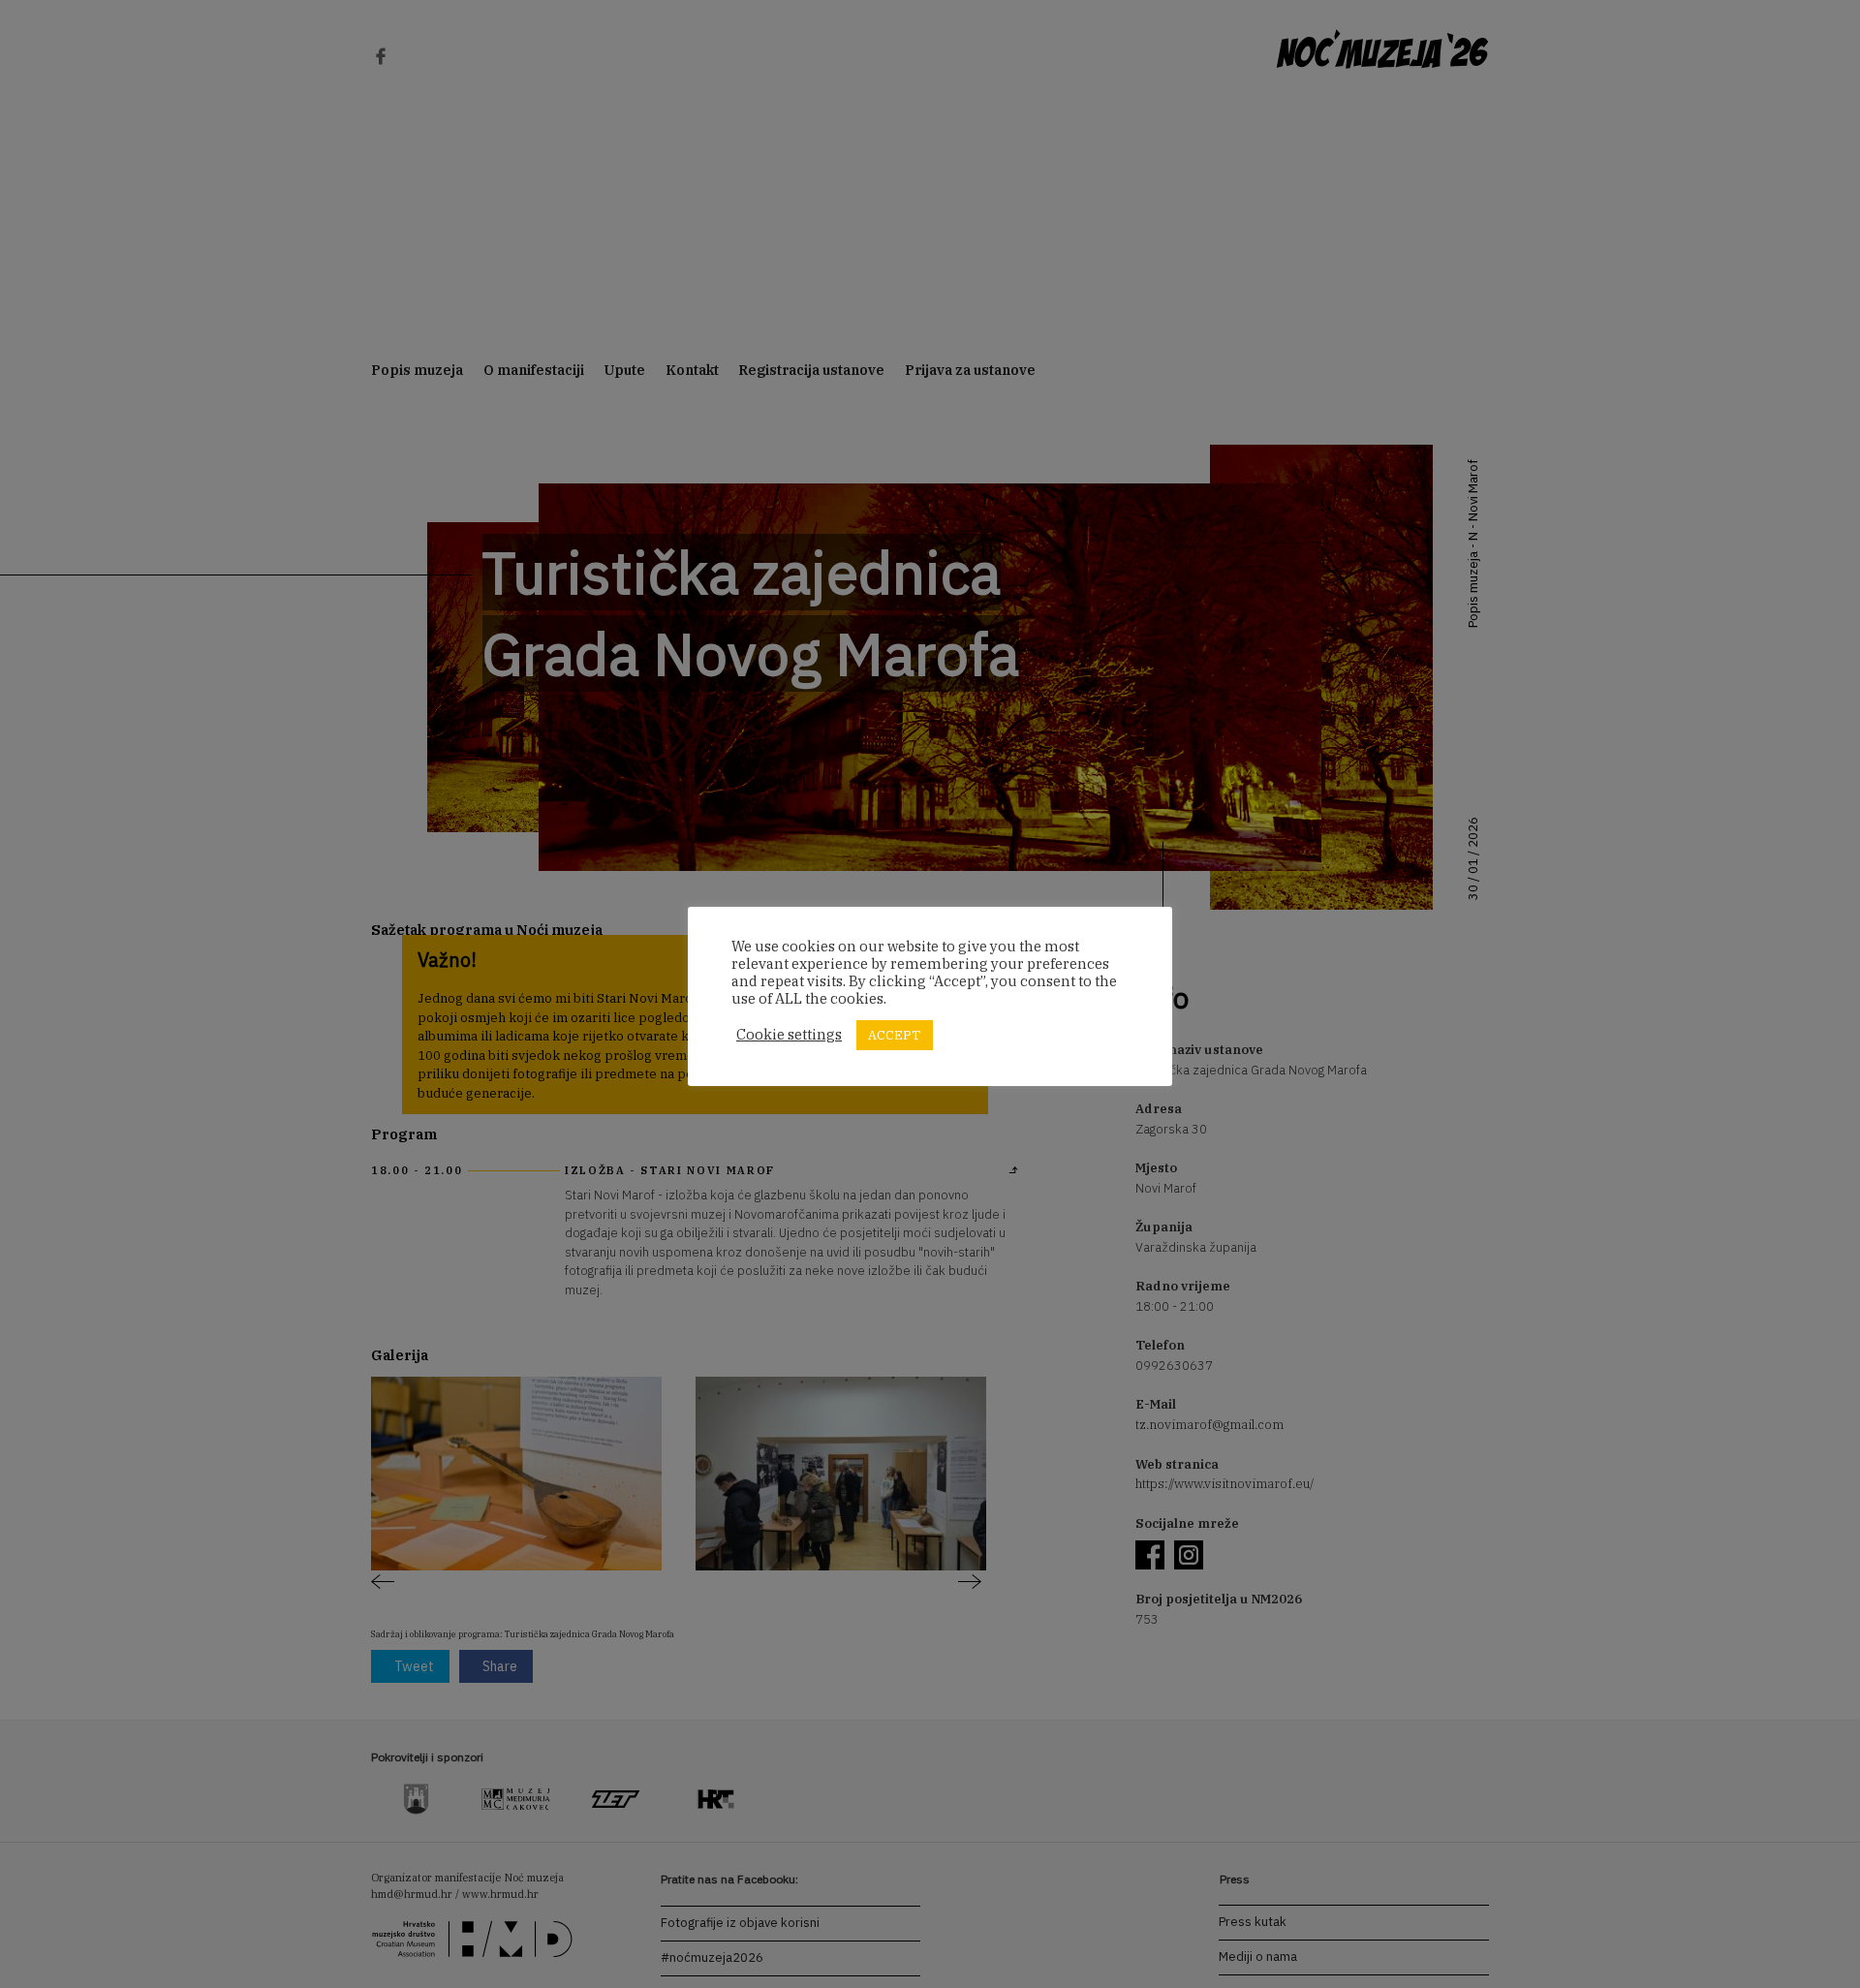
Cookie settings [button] (789, 1035)
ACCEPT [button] (895, 1035)
